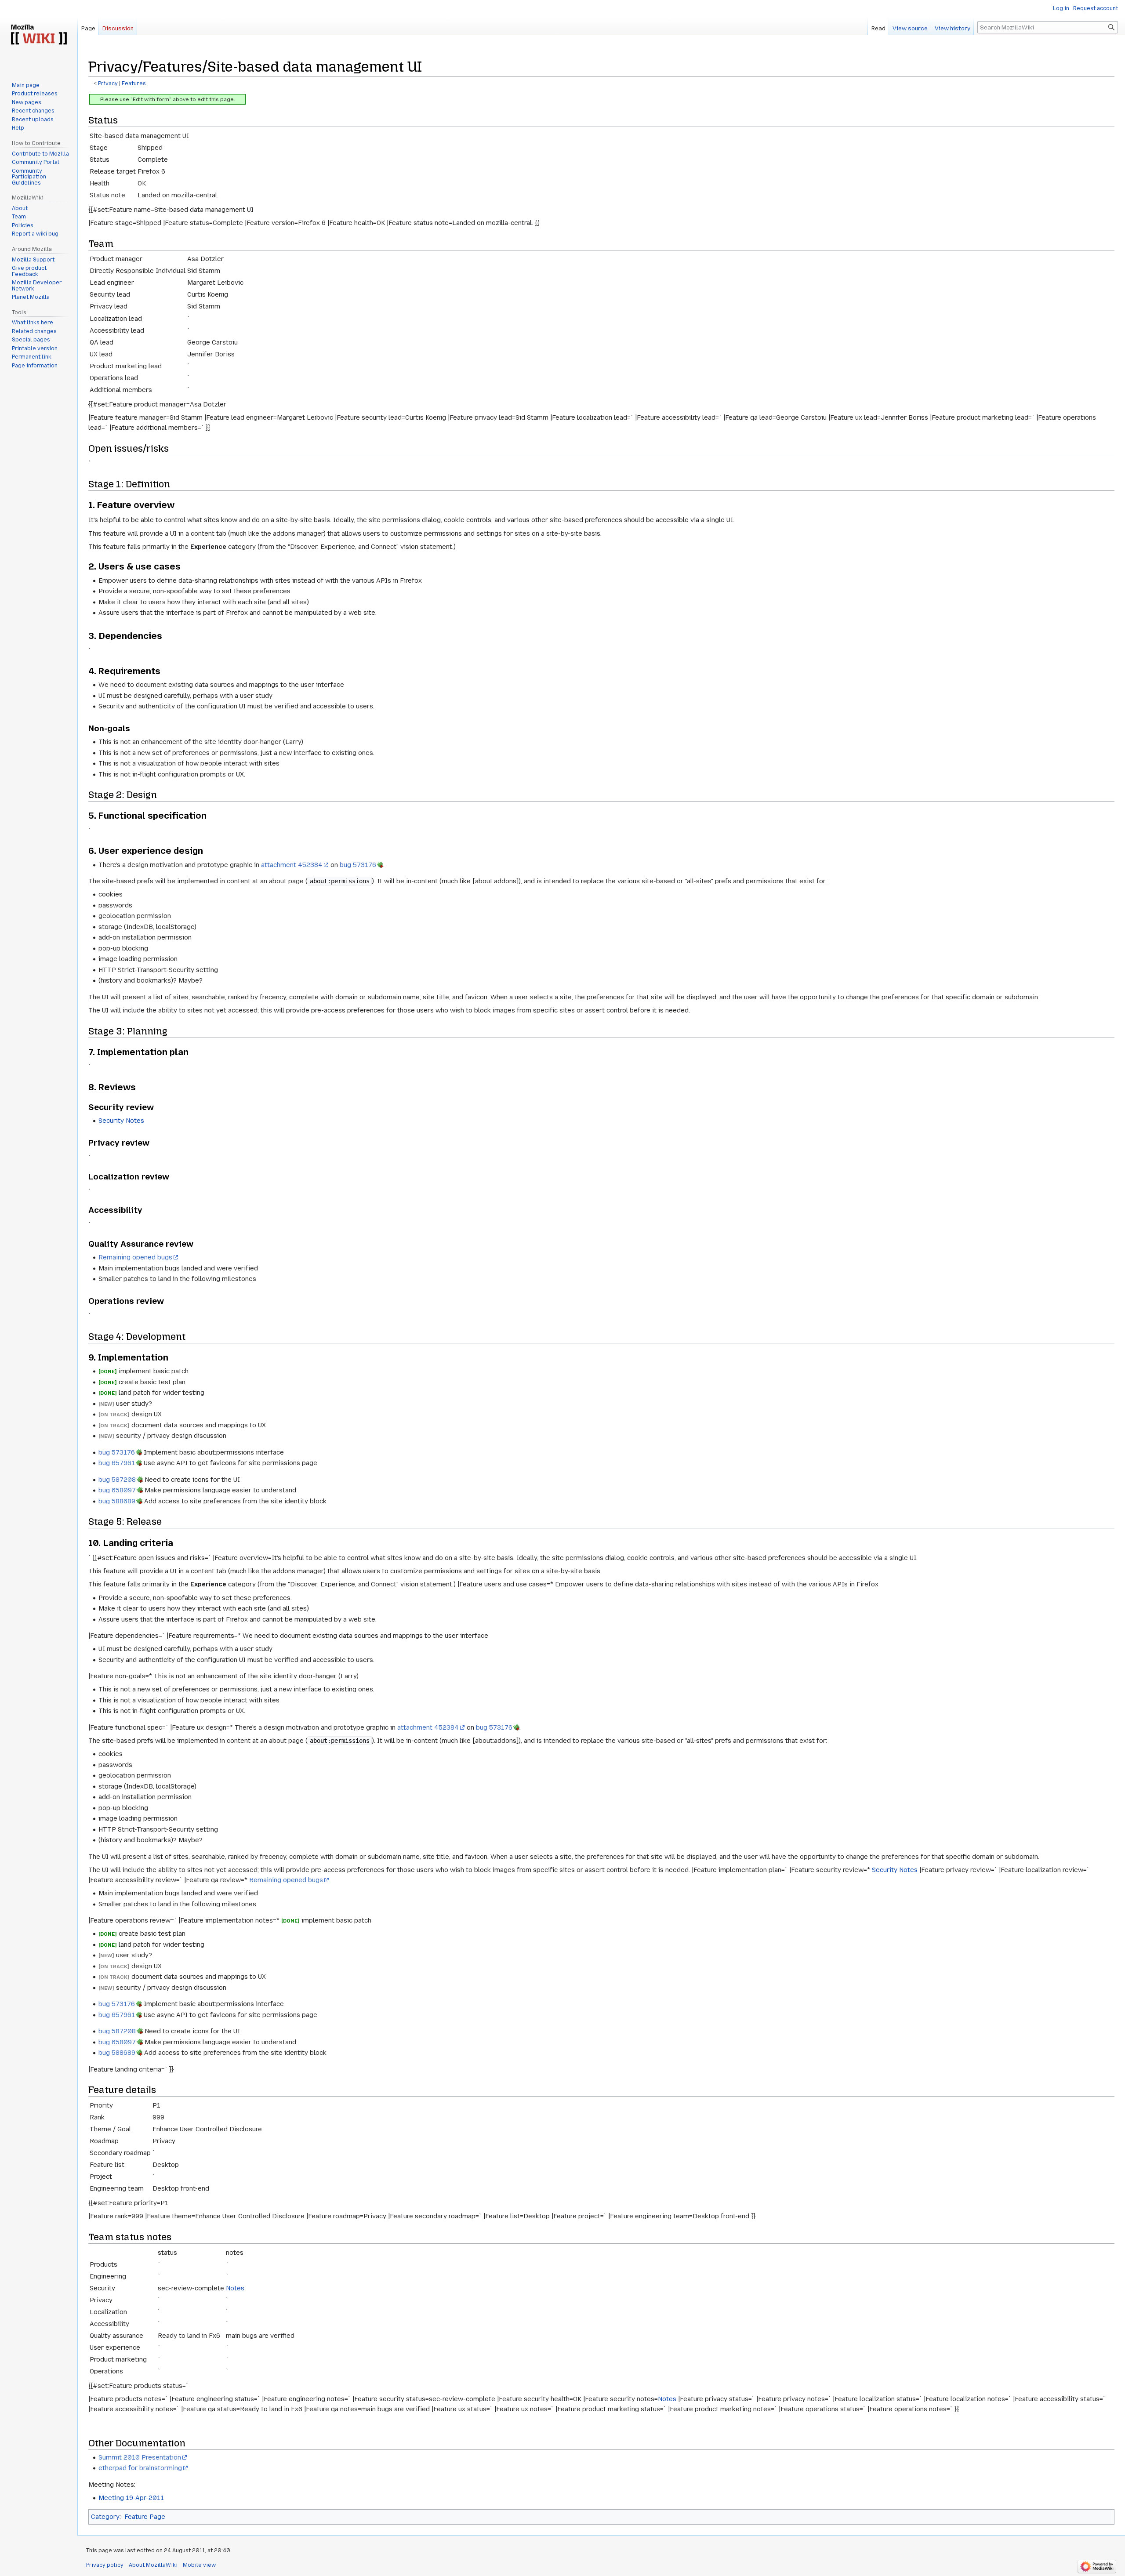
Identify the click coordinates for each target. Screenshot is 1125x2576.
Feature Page (145, 2517)
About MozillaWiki (153, 2565)
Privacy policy (105, 2565)
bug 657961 (117, 1463)
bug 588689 (117, 1501)
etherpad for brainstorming (140, 2468)
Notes (235, 2288)
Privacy (108, 83)
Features (134, 83)
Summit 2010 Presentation (140, 2457)
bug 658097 (117, 1490)
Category (105, 2517)
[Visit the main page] (39, 35)
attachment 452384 (292, 865)
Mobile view (199, 2565)
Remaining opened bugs (135, 1257)
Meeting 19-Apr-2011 (131, 2498)
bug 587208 (117, 1480)
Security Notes (121, 1121)
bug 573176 (358, 865)
